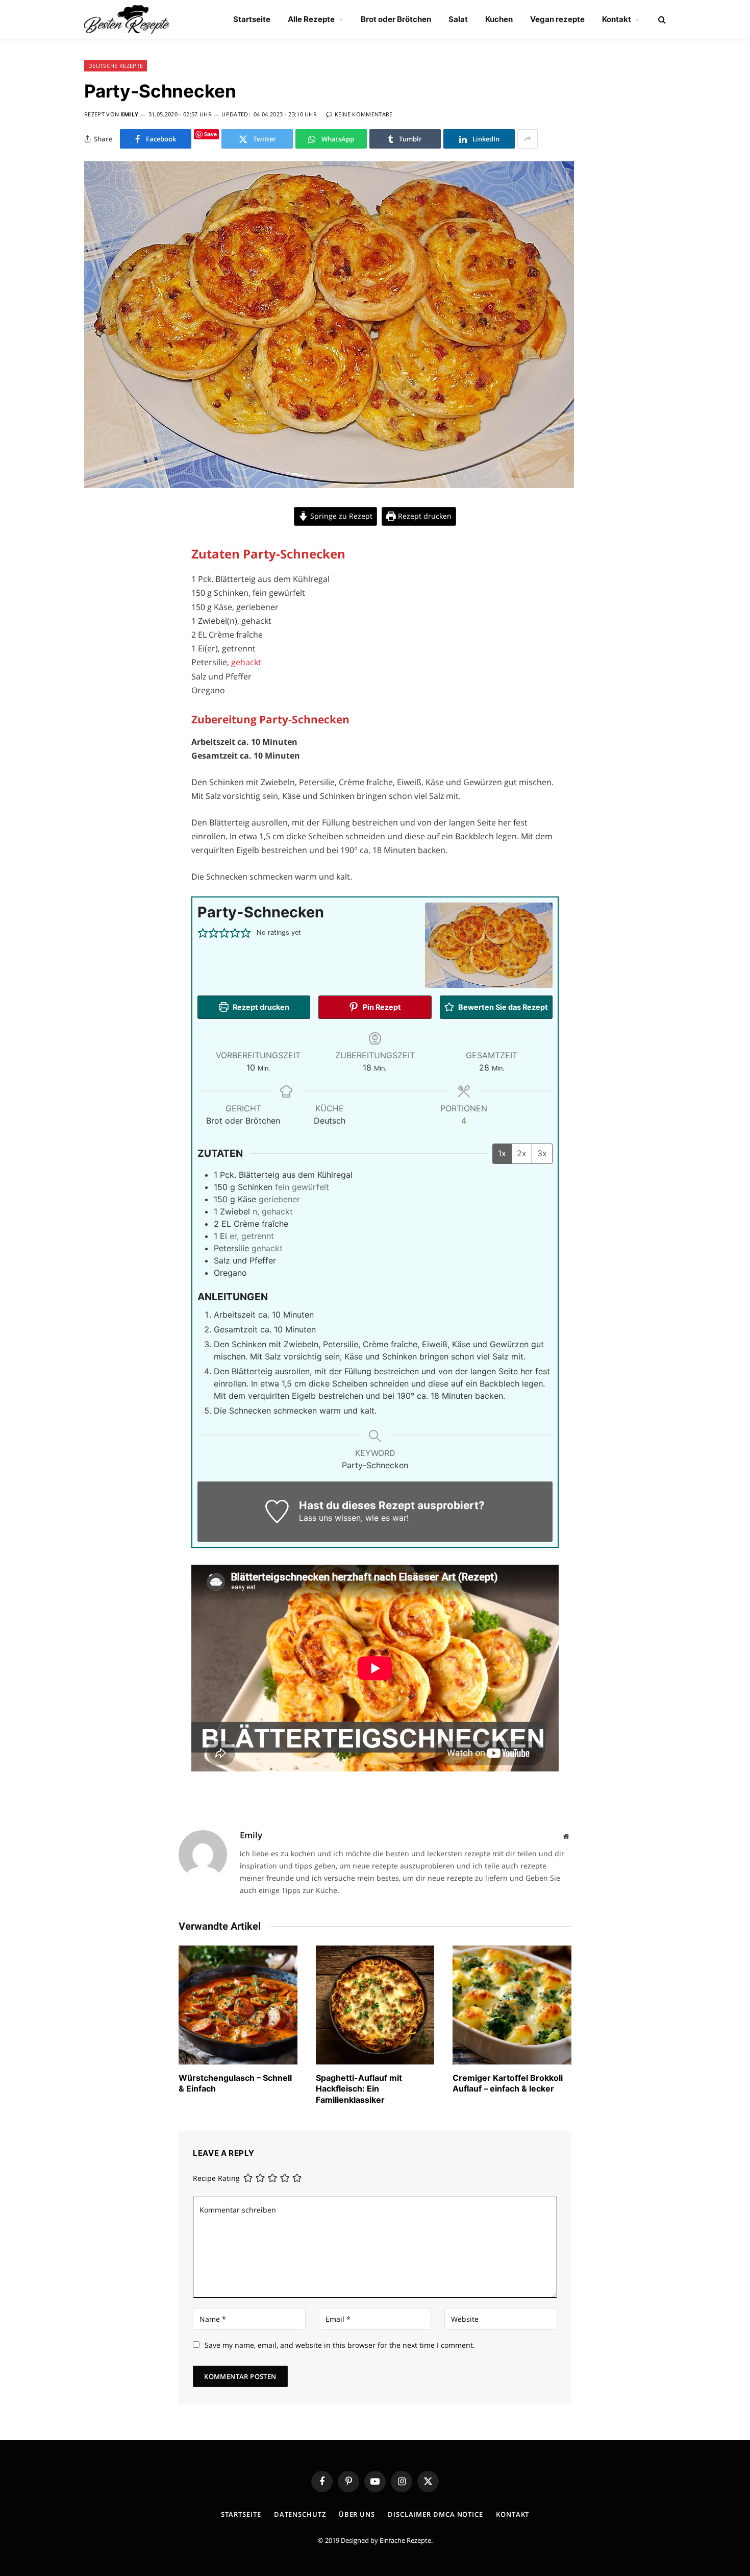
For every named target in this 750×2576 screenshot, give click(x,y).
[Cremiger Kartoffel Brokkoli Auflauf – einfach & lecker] (512, 2005)
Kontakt (617, 19)
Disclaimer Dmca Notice (435, 2514)
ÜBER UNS (357, 2514)
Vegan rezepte (557, 19)
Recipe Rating (216, 2179)
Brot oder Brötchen (396, 19)
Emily (130, 114)
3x (542, 1153)
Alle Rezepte (311, 19)
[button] (203, 933)
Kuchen (499, 19)
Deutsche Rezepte (116, 66)
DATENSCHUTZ (300, 2514)
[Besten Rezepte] (127, 19)
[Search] (661, 20)
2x (522, 1153)
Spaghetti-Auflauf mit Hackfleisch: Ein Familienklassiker (359, 2089)
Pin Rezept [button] (381, 1007)
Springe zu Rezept (340, 516)
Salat (458, 19)
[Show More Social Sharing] (528, 139)
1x (502, 1153)
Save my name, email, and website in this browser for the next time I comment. (340, 2345)
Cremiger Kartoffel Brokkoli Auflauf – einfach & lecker (508, 2083)
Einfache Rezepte (405, 2540)
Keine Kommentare (364, 114)
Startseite (252, 19)
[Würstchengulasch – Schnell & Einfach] (238, 2005)
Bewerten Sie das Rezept (502, 1007)
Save (210, 134)
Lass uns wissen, (331, 1518)
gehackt (246, 662)
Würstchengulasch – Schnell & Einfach (235, 2083)
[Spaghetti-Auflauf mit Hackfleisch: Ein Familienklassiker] (375, 2005)
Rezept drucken (424, 516)
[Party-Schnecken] (329, 485)
